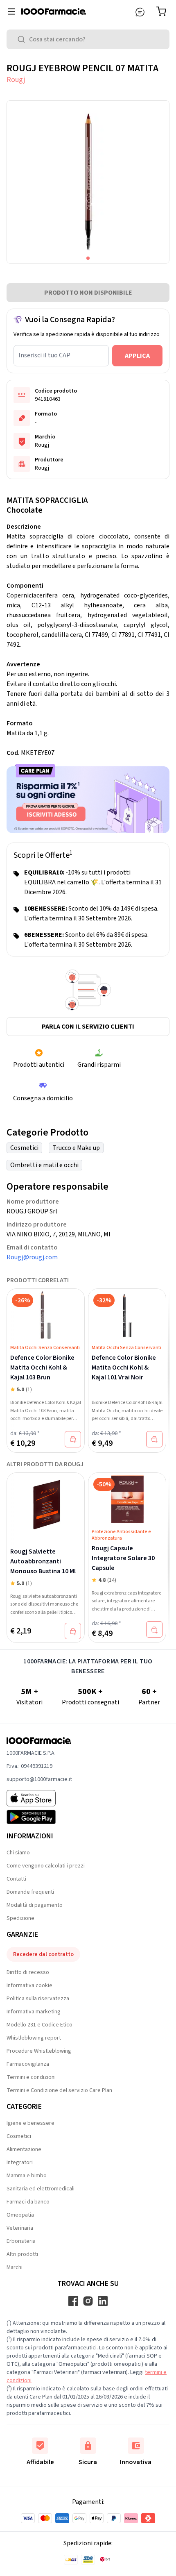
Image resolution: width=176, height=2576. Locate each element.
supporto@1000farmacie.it (39, 1779)
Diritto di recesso (28, 1972)
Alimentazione (24, 2149)
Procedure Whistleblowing (39, 2051)
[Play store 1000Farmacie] (39, 1817)
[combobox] (88, 39)
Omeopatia (20, 2215)
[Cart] (163, 11)
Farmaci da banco (28, 2202)
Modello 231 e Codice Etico (39, 2025)
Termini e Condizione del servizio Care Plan (59, 2090)
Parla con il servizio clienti (88, 1027)
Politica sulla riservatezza (38, 1999)
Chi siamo (18, 1853)
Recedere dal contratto (43, 1954)
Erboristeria (21, 2241)
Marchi (15, 2267)
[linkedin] (103, 2301)
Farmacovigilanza (28, 2064)
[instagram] (88, 2301)
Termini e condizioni (31, 2077)
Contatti (16, 1879)
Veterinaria (20, 2228)
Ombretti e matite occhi (44, 1165)
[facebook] (73, 2301)
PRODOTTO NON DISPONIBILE (88, 293)
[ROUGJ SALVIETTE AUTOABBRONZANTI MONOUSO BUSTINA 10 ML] (46, 1504)
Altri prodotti (22, 2254)
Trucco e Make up (76, 1148)
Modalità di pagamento (35, 1905)
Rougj (16, 80)
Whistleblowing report (34, 2038)
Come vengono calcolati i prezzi (46, 1866)
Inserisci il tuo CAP (44, 355)
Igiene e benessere (30, 2123)
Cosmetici (24, 1148)
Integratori (20, 2163)
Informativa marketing (34, 2012)
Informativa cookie (29, 1985)
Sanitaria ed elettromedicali (41, 2189)
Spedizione (20, 1918)
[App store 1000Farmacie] (39, 1798)
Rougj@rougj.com (32, 1257)
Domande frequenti (30, 1892)
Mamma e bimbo (27, 2176)
